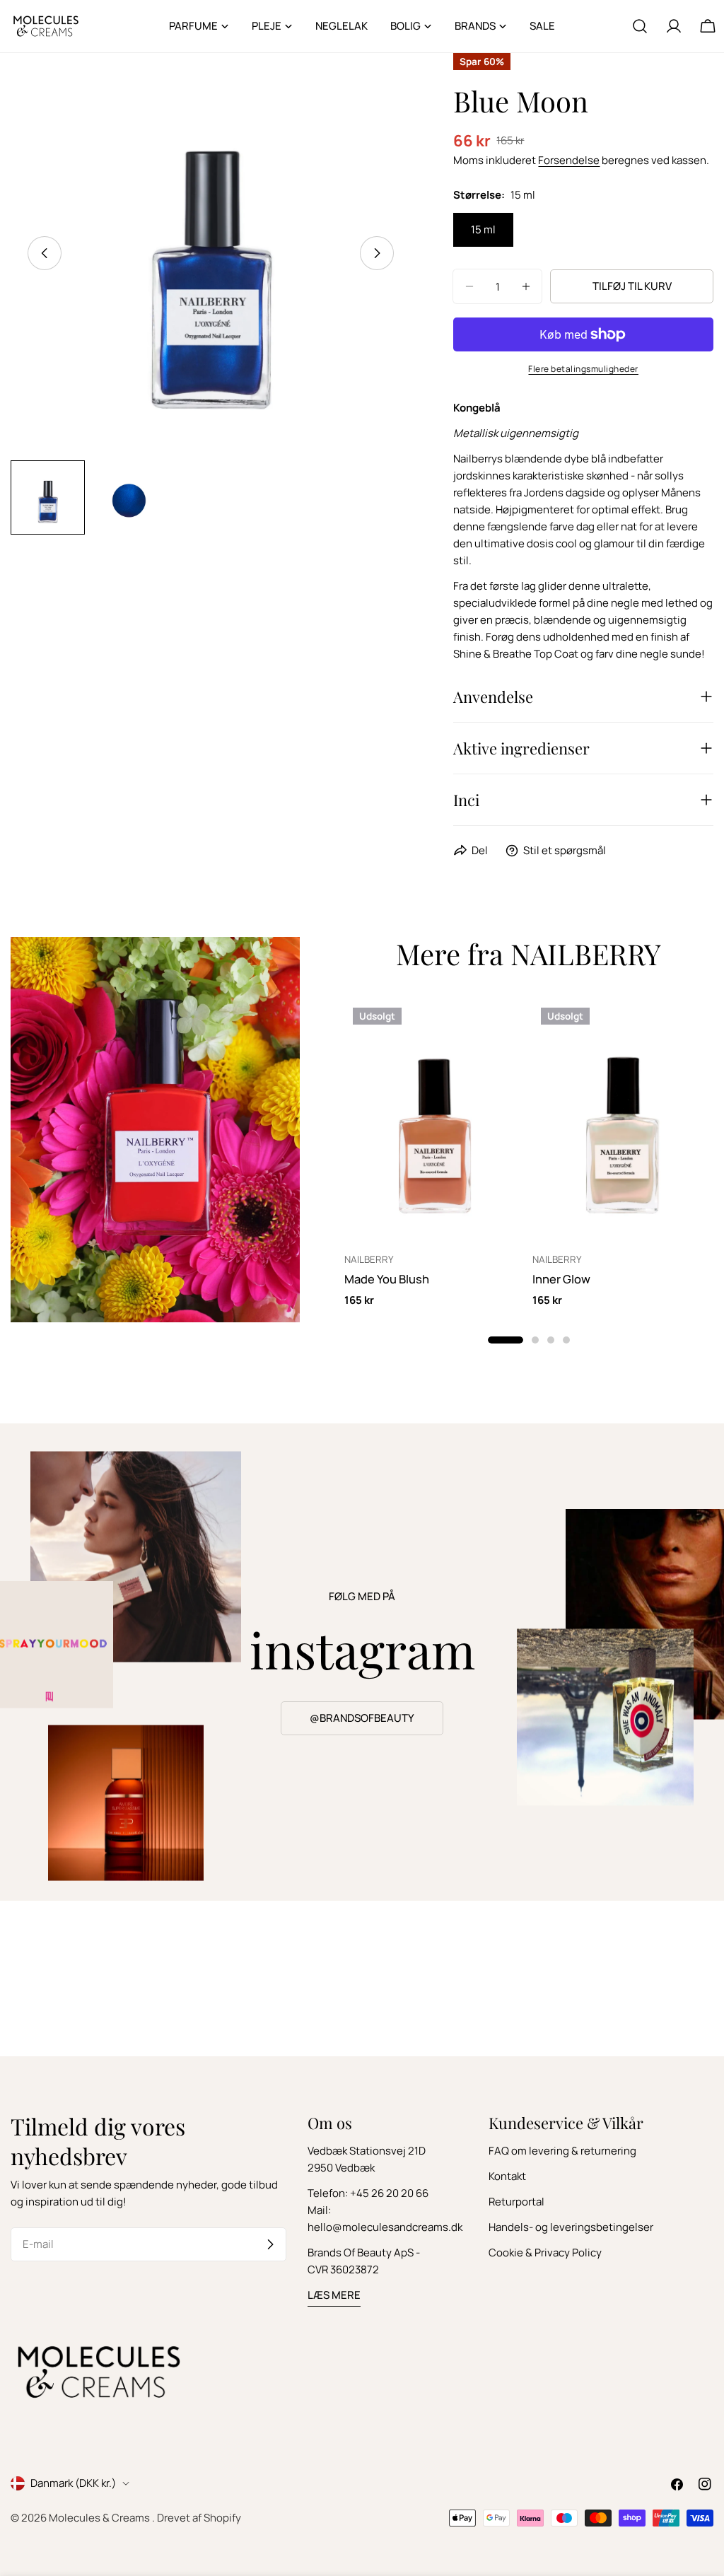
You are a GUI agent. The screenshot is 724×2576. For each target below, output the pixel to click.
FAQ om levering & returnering (562, 2151)
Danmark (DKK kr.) (73, 2483)
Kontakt (507, 2176)
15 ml (483, 229)
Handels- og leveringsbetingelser (571, 2227)
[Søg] (640, 26)
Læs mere (334, 2295)
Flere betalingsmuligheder (583, 369)
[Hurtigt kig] (505, 1030)
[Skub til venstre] (45, 253)
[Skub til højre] (377, 253)
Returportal (516, 2202)
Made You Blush (387, 1279)
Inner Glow (561, 1279)
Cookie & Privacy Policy (545, 2252)
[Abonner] (270, 2244)
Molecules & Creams (100, 2518)
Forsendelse (569, 160)
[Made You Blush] (435, 1120)
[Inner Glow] (623, 1120)
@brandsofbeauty (362, 1718)
